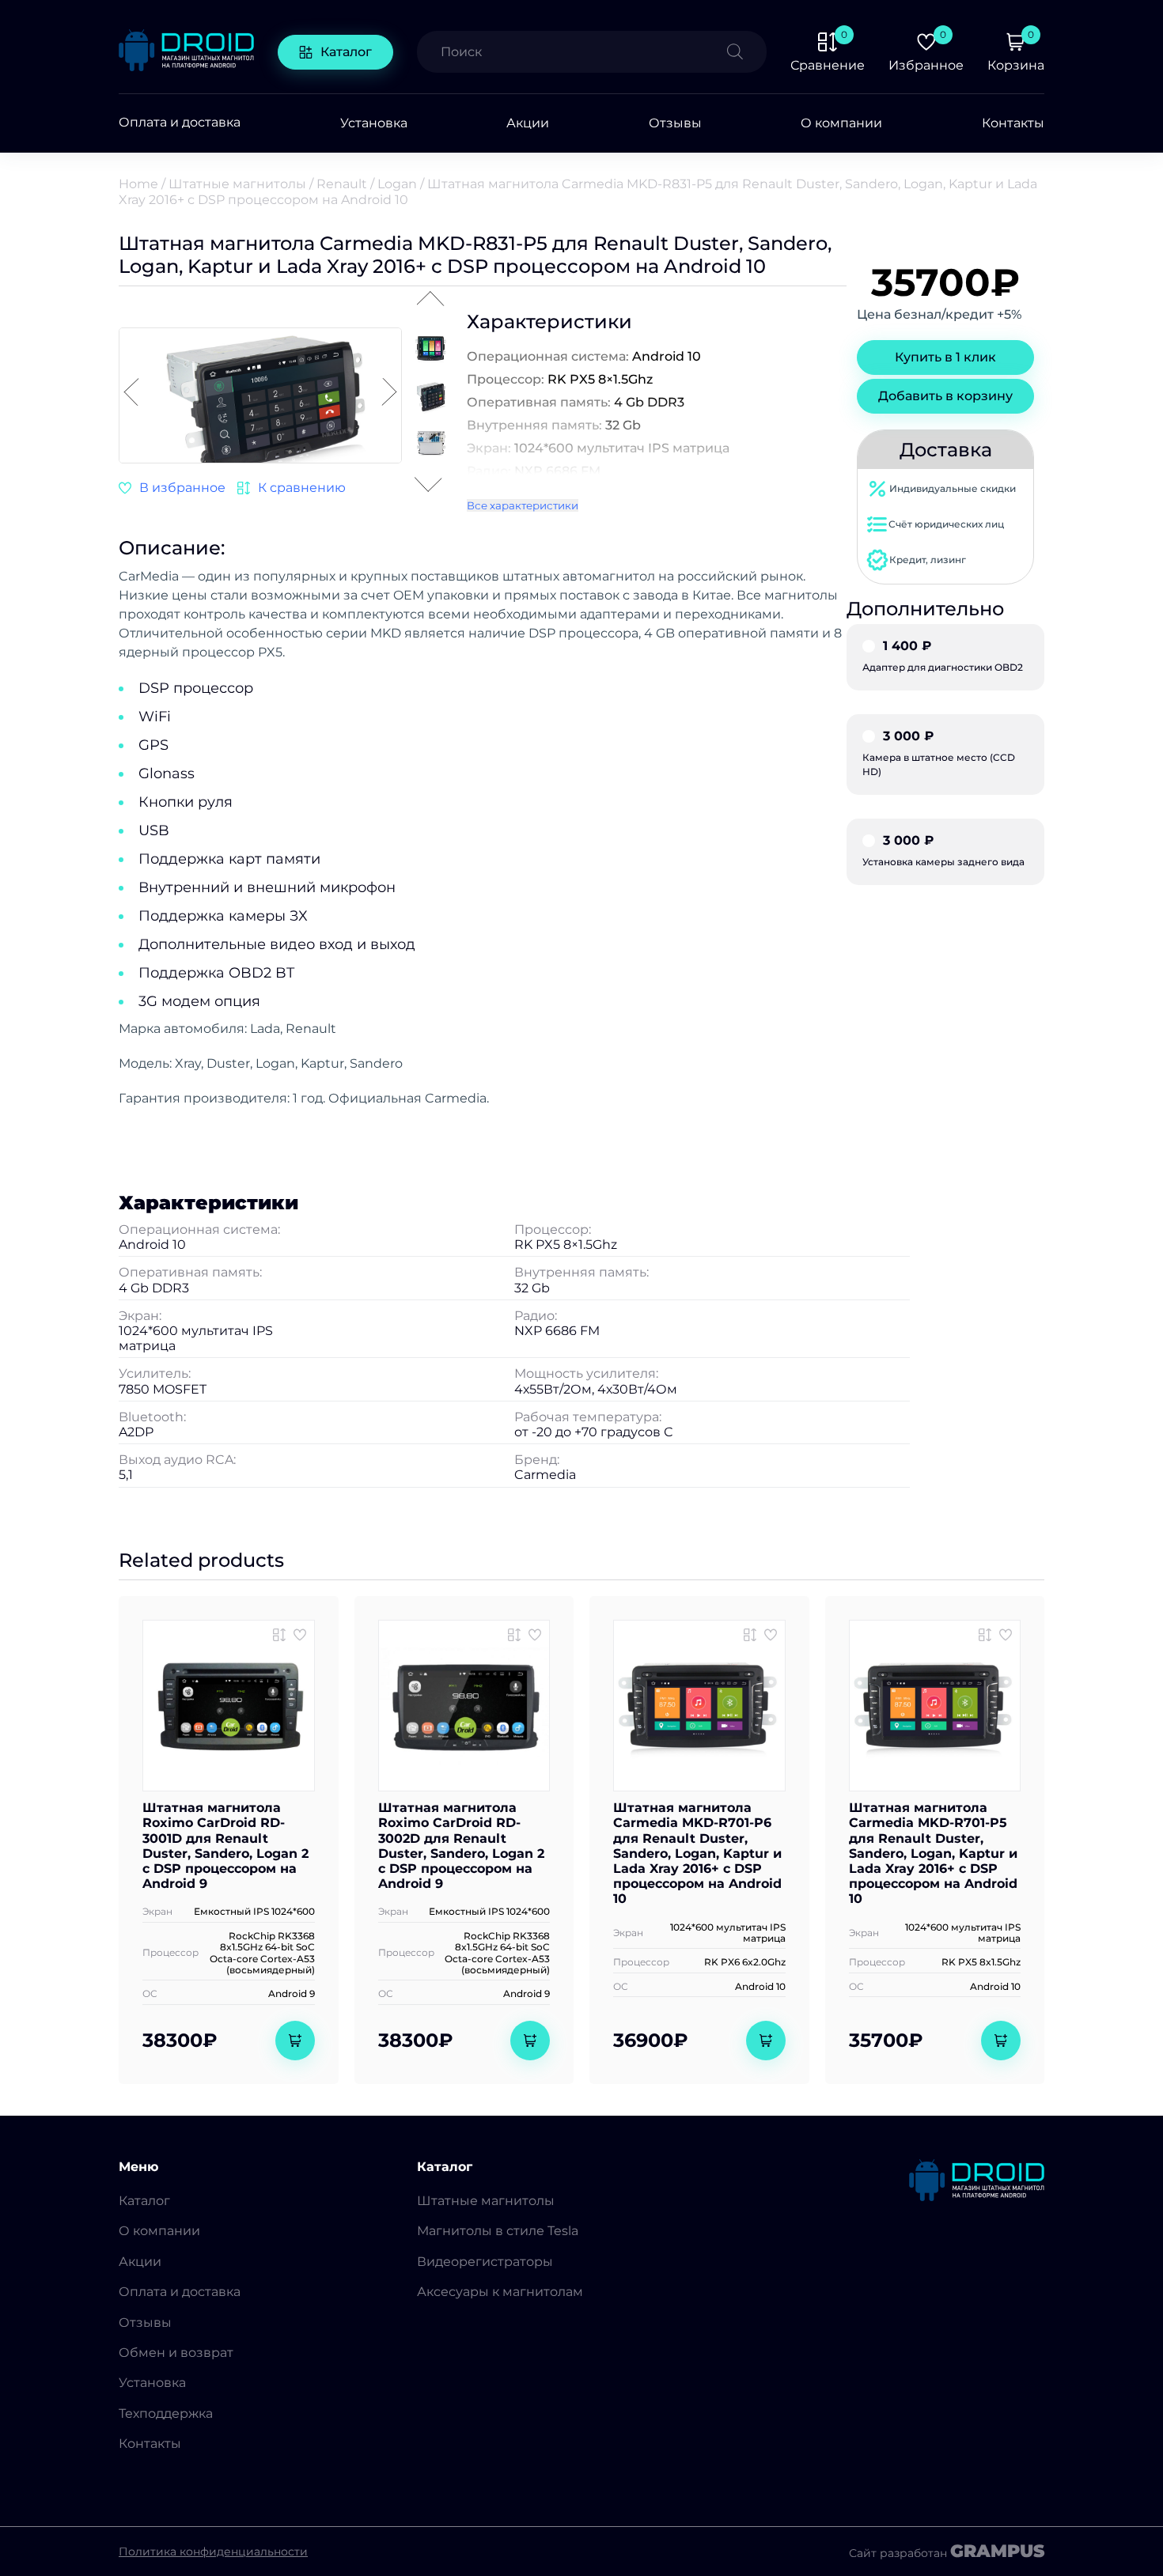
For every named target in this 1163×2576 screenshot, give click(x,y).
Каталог (346, 52)
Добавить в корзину (945, 396)
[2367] (750, 1635)
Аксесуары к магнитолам (500, 2292)
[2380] (279, 1635)
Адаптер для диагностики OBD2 (943, 656)
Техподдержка (166, 2413)
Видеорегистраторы (485, 2262)
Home (138, 184)
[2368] (985, 1635)
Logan (397, 184)
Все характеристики (523, 505)
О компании (841, 123)
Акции (528, 123)
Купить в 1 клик (945, 357)
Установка (374, 123)
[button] (389, 393)
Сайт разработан (947, 2551)
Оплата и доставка (180, 123)
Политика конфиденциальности (213, 2551)
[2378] (514, 1635)
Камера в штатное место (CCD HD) (939, 754)
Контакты (1013, 123)
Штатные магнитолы (237, 184)
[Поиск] (747, 52)
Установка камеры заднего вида (943, 851)
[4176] (292, 488)
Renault (342, 184)
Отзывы (675, 123)
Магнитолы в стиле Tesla (498, 2231)
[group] (260, 397)
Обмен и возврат (176, 2353)
